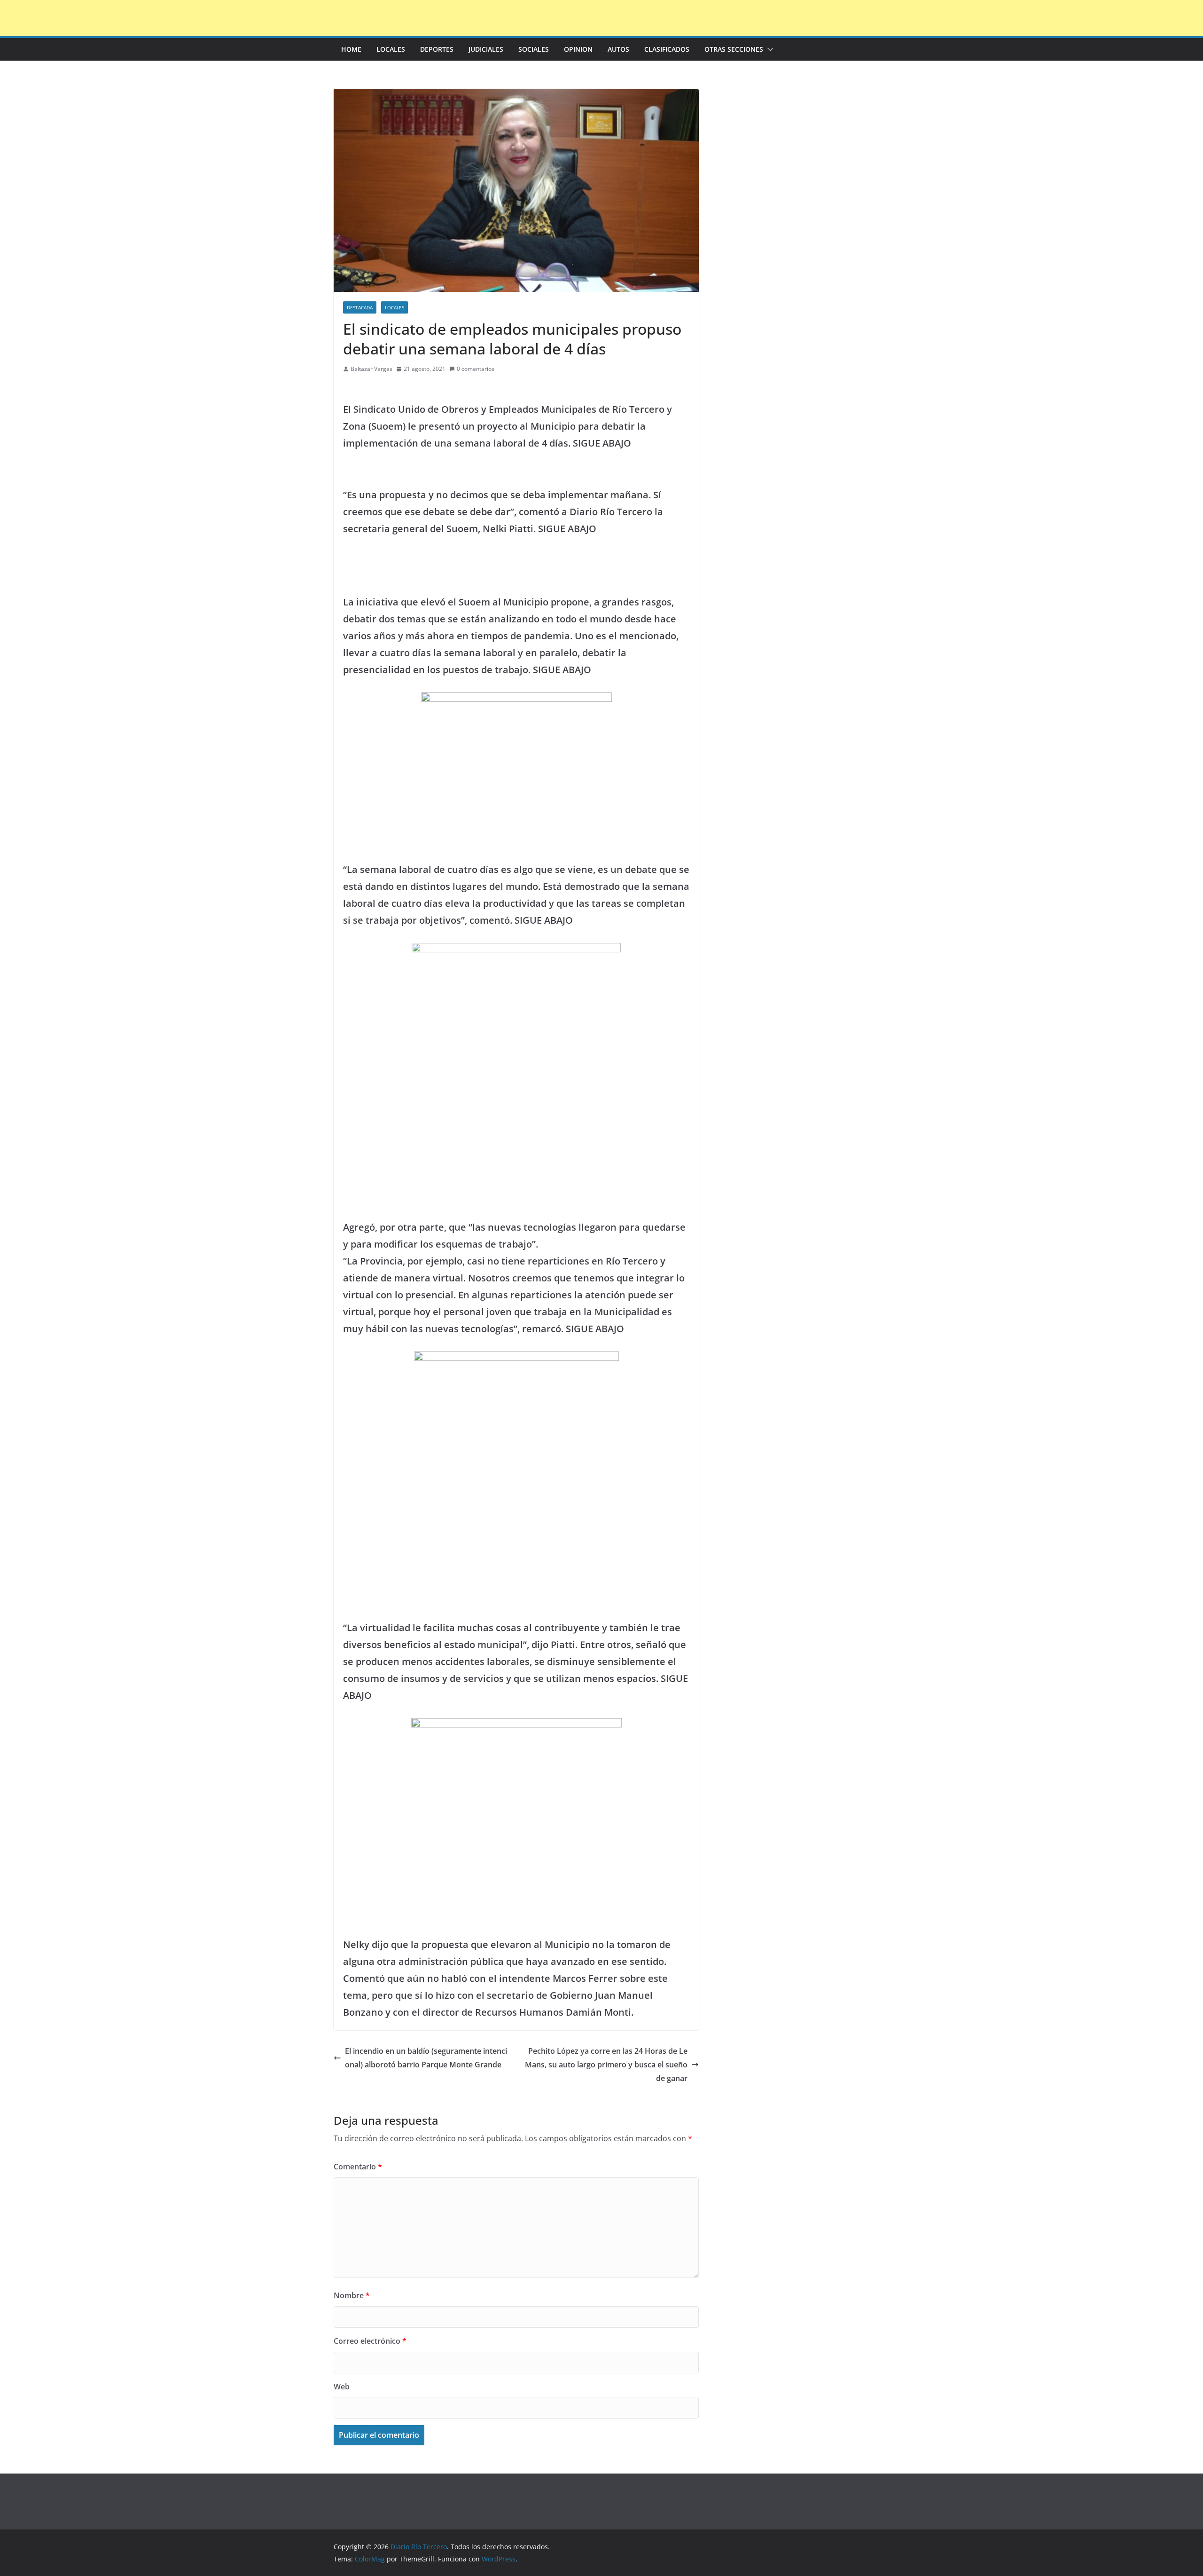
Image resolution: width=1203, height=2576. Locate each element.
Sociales (534, 49)
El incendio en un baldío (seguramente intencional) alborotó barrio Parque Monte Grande (426, 2058)
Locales (391, 49)
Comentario (358, 2167)
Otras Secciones (734, 49)
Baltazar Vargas (371, 369)
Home (351, 49)
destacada (360, 307)
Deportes (437, 49)
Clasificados (667, 49)
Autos (618, 49)
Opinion (578, 49)
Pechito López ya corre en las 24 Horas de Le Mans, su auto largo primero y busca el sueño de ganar (606, 2065)
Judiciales (486, 49)
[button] (768, 49)
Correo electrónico (370, 2341)
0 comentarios (476, 369)
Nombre (352, 2295)
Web (342, 2387)
